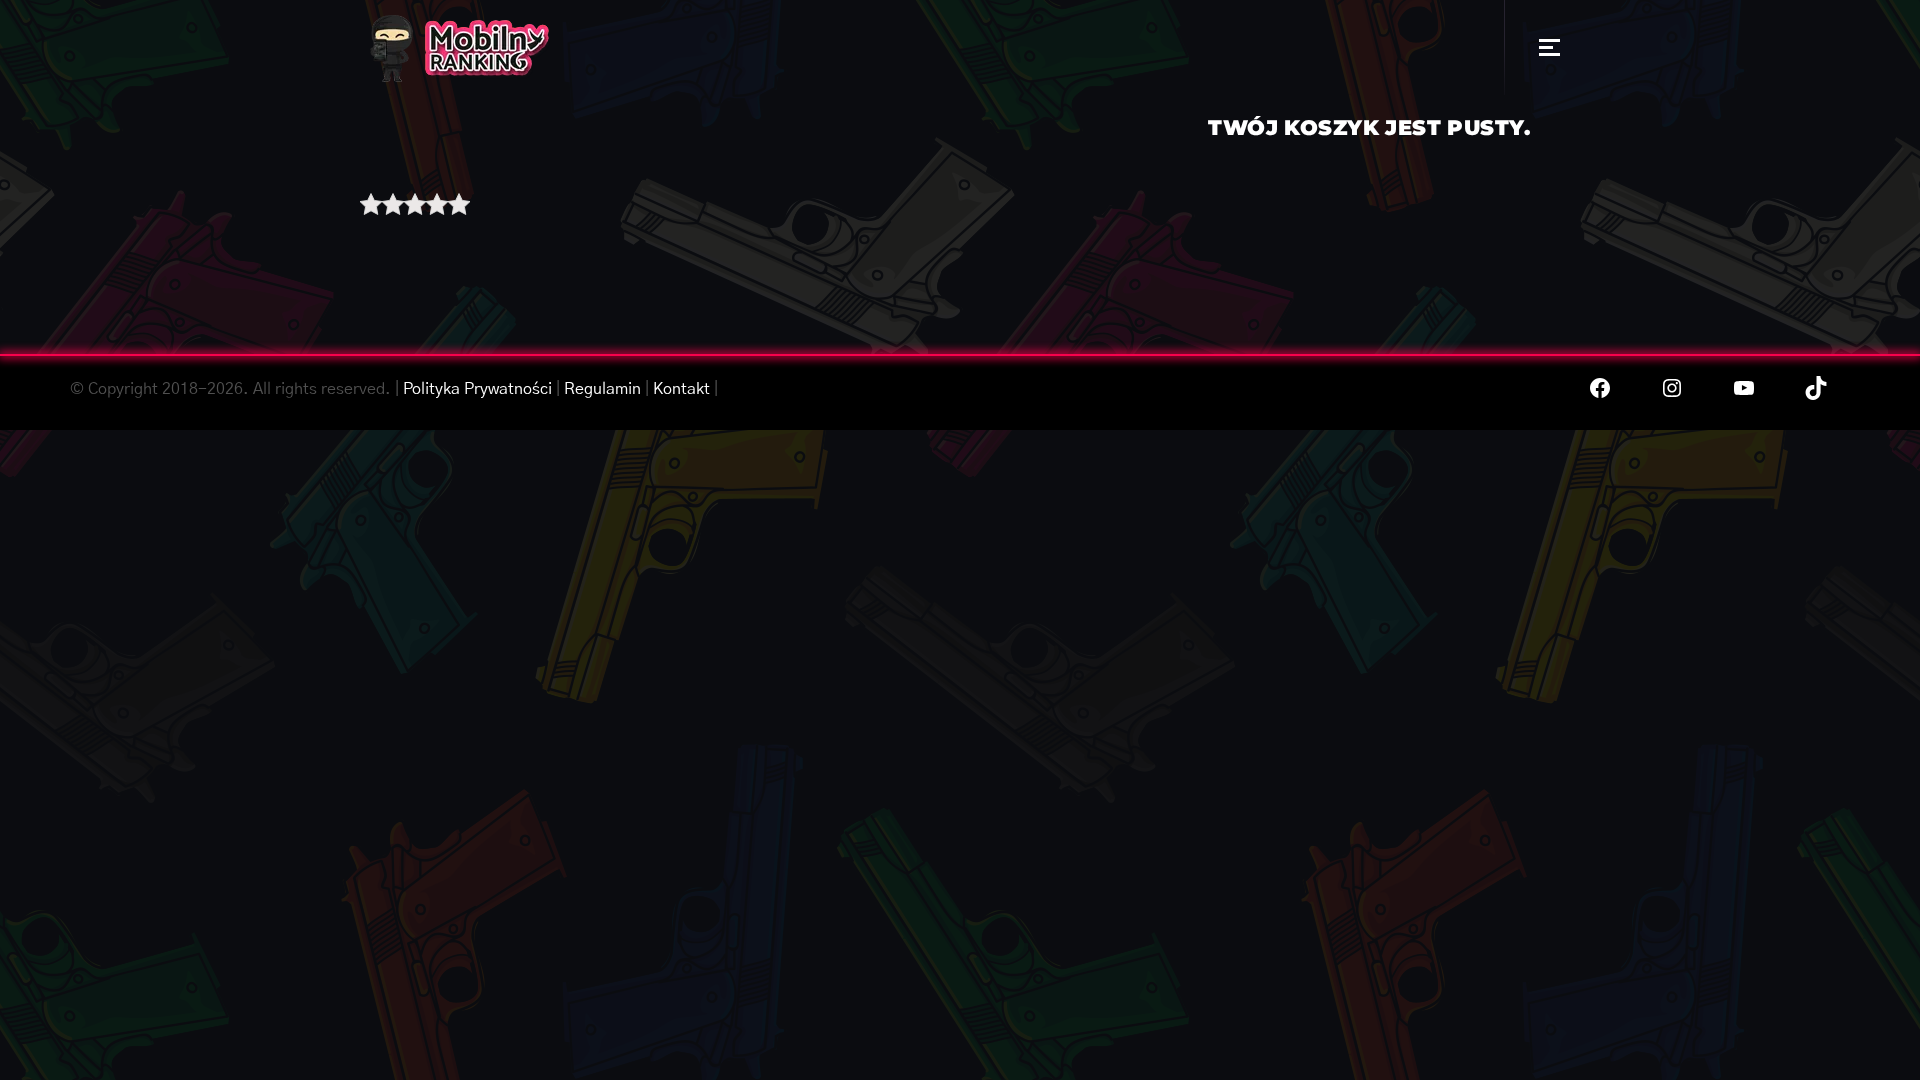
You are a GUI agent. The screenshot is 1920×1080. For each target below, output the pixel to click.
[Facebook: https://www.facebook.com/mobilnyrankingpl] (1600, 388)
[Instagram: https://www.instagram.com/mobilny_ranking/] (1672, 388)
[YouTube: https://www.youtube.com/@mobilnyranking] (1744, 388)
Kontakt (681, 389)
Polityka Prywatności (477, 389)
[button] (1549, 47)
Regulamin (602, 389)
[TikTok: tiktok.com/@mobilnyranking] (1816, 388)
